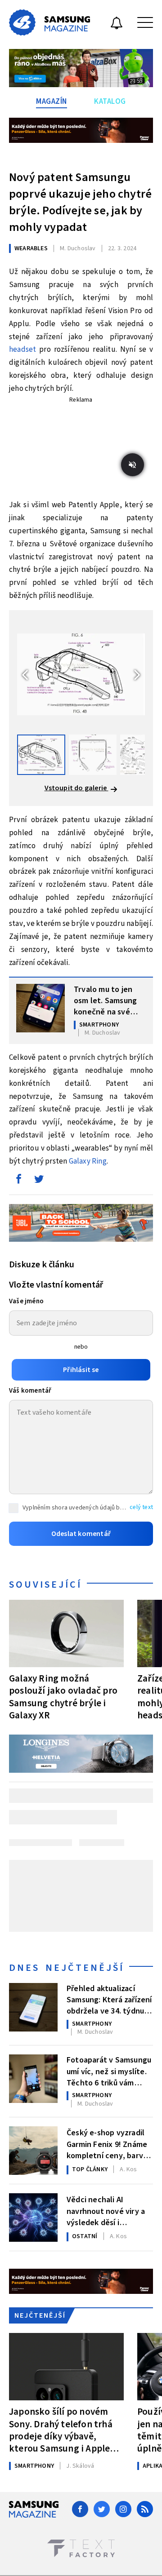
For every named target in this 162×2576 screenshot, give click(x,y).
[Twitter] (102, 2509)
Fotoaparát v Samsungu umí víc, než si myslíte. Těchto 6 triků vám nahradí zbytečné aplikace (109, 2071)
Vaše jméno (26, 1301)
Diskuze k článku (42, 1265)
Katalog (110, 102)
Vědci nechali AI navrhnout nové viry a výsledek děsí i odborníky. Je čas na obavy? (106, 2210)
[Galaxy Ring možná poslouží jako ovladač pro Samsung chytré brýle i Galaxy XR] (66, 1633)
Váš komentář (30, 1391)
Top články (90, 2169)
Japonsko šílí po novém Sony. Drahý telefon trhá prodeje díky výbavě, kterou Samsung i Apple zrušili (61, 2430)
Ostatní (85, 2236)
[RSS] (145, 2509)
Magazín (52, 102)
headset (22, 350)
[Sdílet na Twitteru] (39, 1181)
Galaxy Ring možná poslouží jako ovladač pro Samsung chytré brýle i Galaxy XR (63, 1697)
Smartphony (99, 1025)
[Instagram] (123, 2509)
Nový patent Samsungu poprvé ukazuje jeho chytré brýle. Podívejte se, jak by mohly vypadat (80, 202)
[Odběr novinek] (117, 24)
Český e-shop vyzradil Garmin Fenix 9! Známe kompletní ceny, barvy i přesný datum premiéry (109, 2143)
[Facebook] (80, 2509)
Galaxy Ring (88, 1161)
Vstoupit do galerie (76, 788)
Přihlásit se (81, 1370)
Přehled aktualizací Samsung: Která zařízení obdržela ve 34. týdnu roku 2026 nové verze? (109, 1999)
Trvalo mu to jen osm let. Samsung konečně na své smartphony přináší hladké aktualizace (108, 1000)
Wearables (31, 248)
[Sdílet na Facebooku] (18, 1181)
